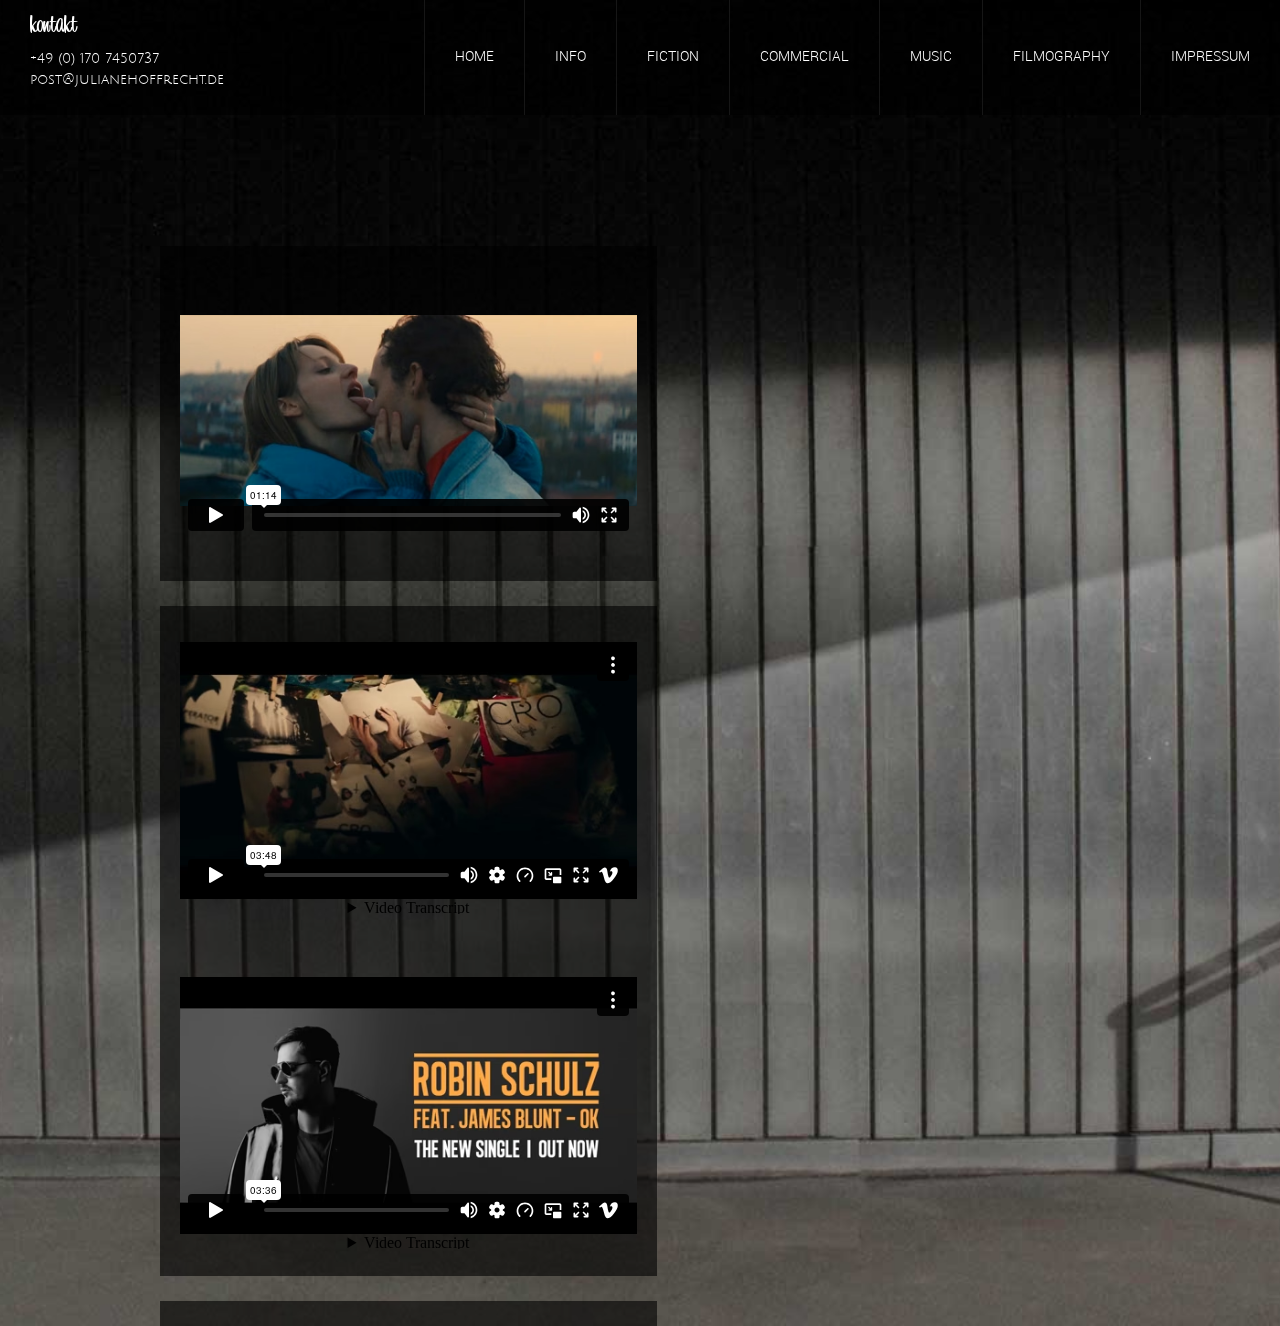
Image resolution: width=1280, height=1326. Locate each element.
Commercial (804, 57)
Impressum (1210, 57)
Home (474, 57)
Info (570, 57)
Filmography (1061, 57)
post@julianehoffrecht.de (127, 79)
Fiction (673, 57)
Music (931, 57)
